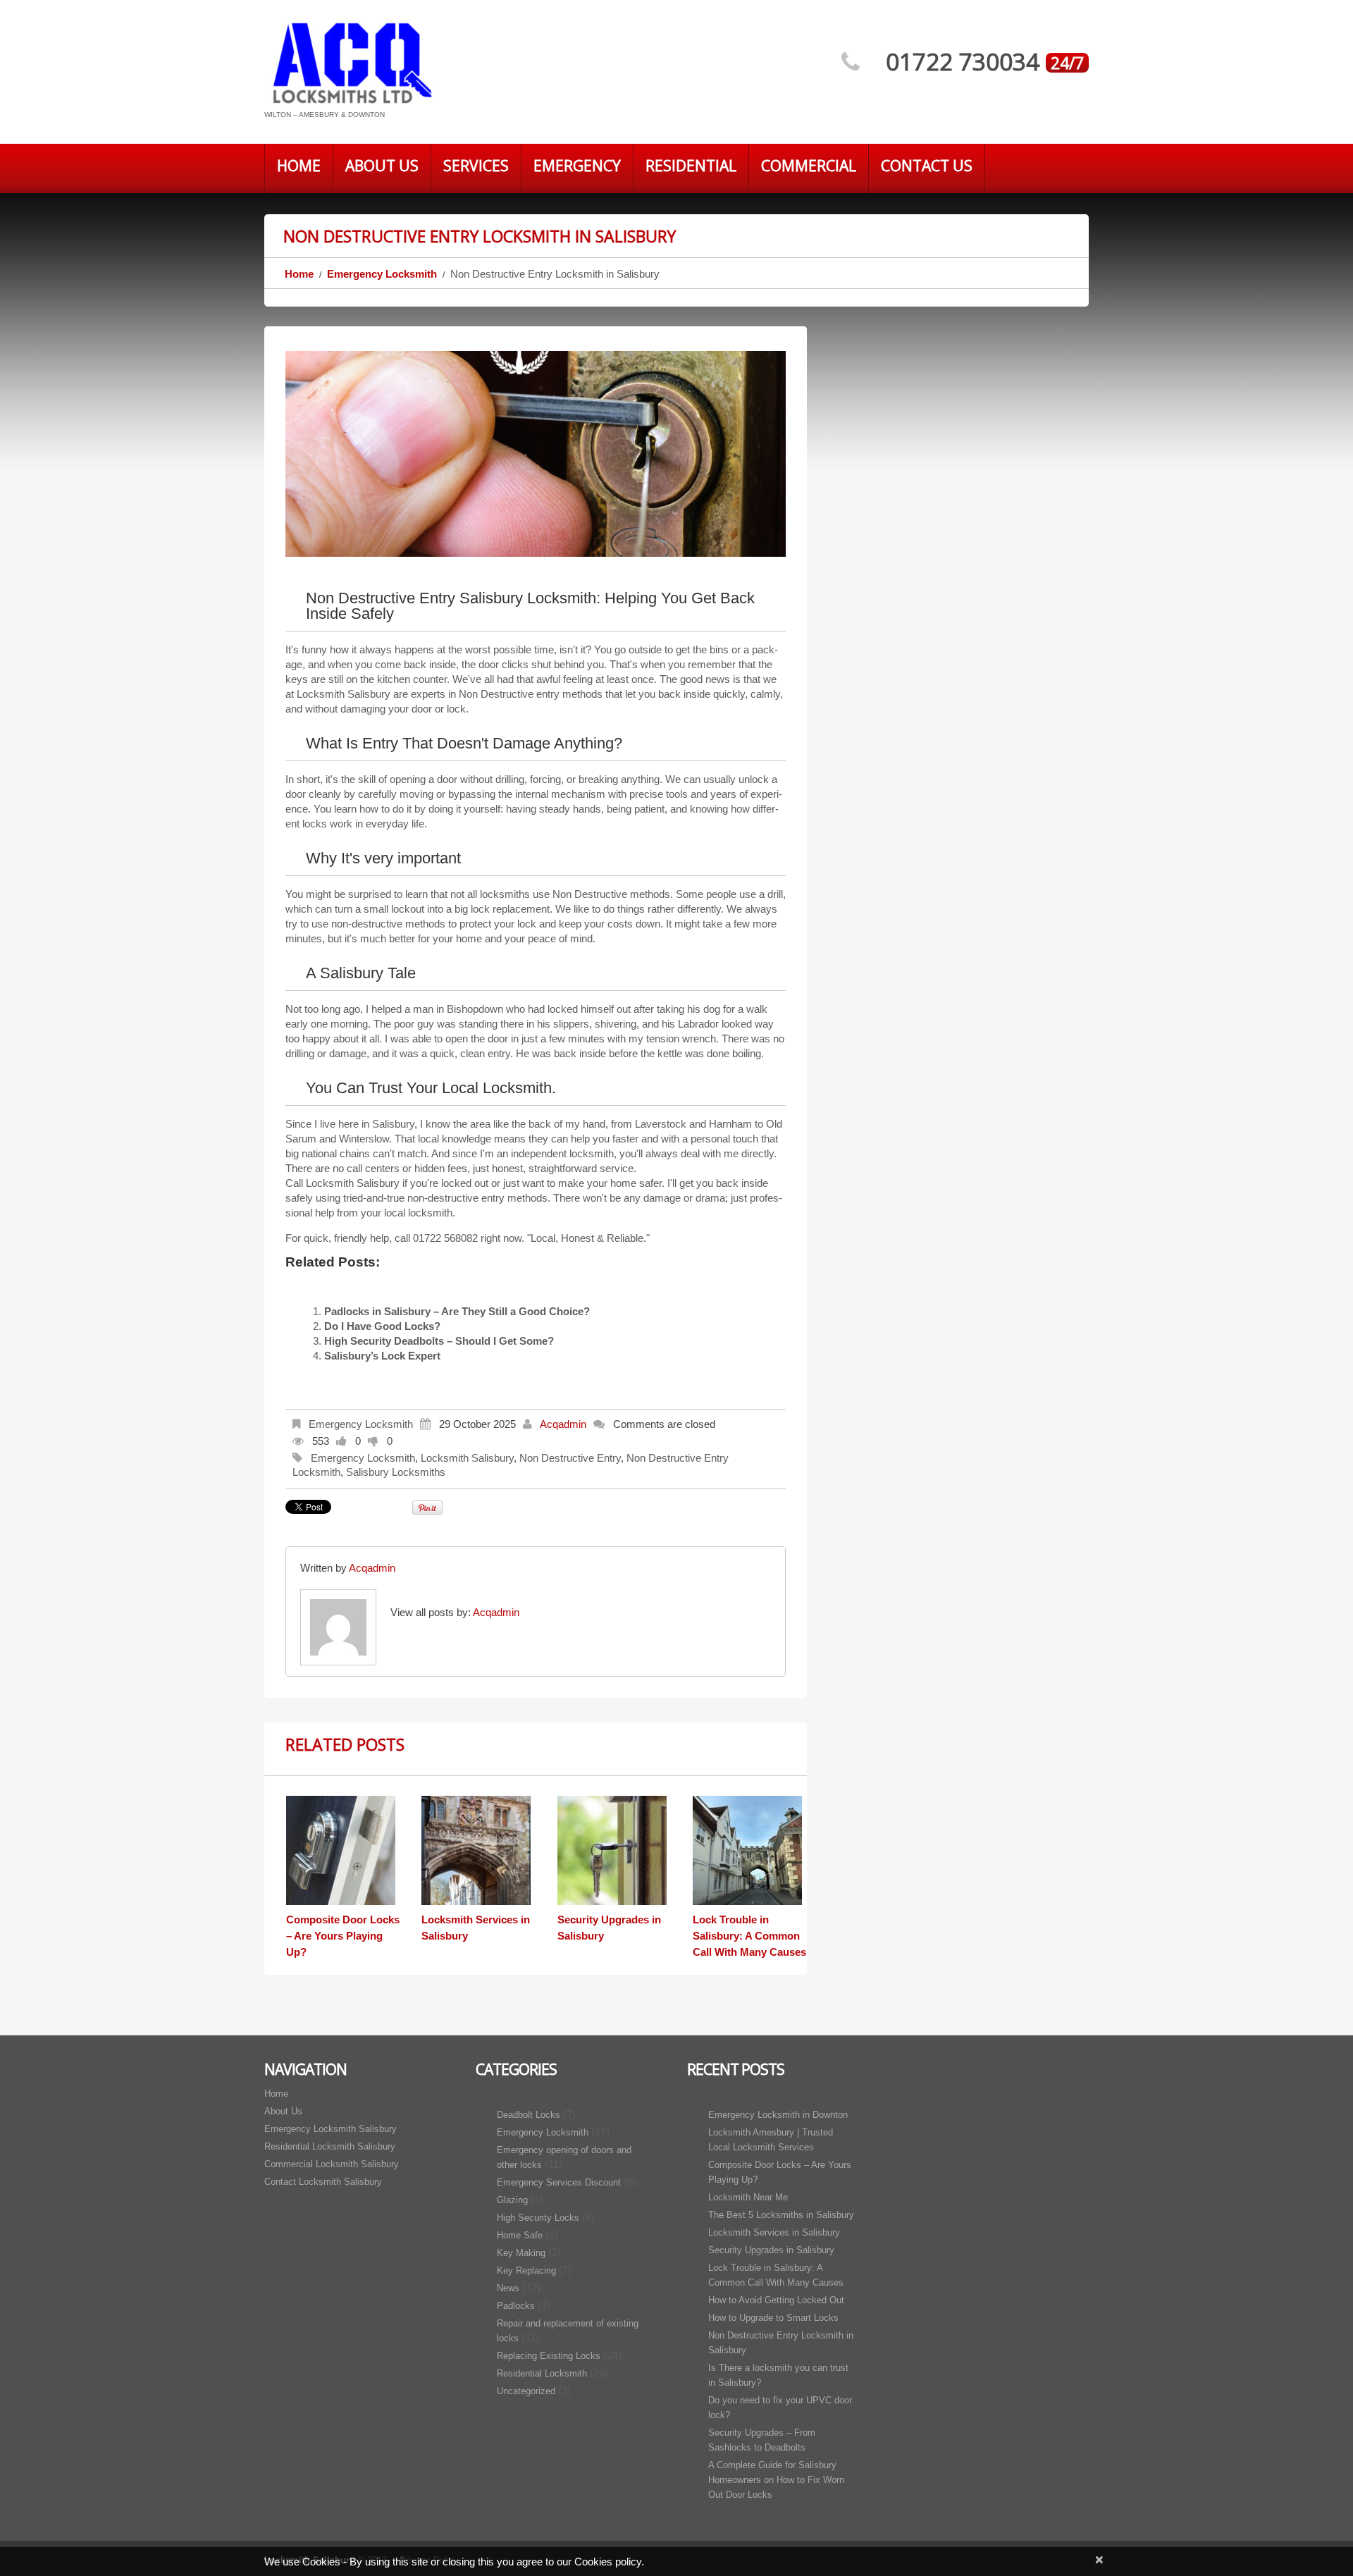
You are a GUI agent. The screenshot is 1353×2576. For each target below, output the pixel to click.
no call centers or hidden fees (400, 1168)
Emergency (577, 166)
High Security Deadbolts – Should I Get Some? (439, 1341)
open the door (477, 1039)
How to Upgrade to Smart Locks (773, 2318)
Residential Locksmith (542, 2373)
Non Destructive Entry (570, 1458)
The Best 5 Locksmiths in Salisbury (781, 2215)
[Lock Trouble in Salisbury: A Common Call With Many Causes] (750, 1850)
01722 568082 (445, 1238)
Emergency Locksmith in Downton (778, 2115)
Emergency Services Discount (559, 2182)
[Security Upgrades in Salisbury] (614, 1850)
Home (299, 166)
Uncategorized (526, 2391)
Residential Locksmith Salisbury (330, 2146)
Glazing (512, 2200)
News (508, 2288)
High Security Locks (538, 2218)
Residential (691, 166)
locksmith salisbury (467, 1458)
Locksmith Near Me (748, 2197)
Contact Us (927, 166)
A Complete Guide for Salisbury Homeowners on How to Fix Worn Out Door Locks (776, 2480)
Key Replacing (526, 2270)
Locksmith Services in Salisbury (774, 2232)
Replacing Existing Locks (549, 2356)
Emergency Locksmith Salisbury (330, 2129)
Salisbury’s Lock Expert (382, 1356)
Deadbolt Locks (529, 2115)
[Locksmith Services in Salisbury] (478, 1850)
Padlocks (516, 2306)
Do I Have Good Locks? (382, 1326)
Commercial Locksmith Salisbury (332, 2164)
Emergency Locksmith (382, 274)
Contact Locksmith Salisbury (323, 2182)
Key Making (521, 2253)
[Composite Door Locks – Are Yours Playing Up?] (343, 1850)
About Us (382, 166)
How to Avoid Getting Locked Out (776, 2300)
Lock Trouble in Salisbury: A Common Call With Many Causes (749, 1936)
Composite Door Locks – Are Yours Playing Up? (343, 1936)
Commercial (809, 166)
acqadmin (563, 1424)
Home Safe (520, 2235)
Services (476, 166)
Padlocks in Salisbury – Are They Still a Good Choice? (457, 1311)
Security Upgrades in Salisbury (771, 2250)
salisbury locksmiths (396, 1472)
